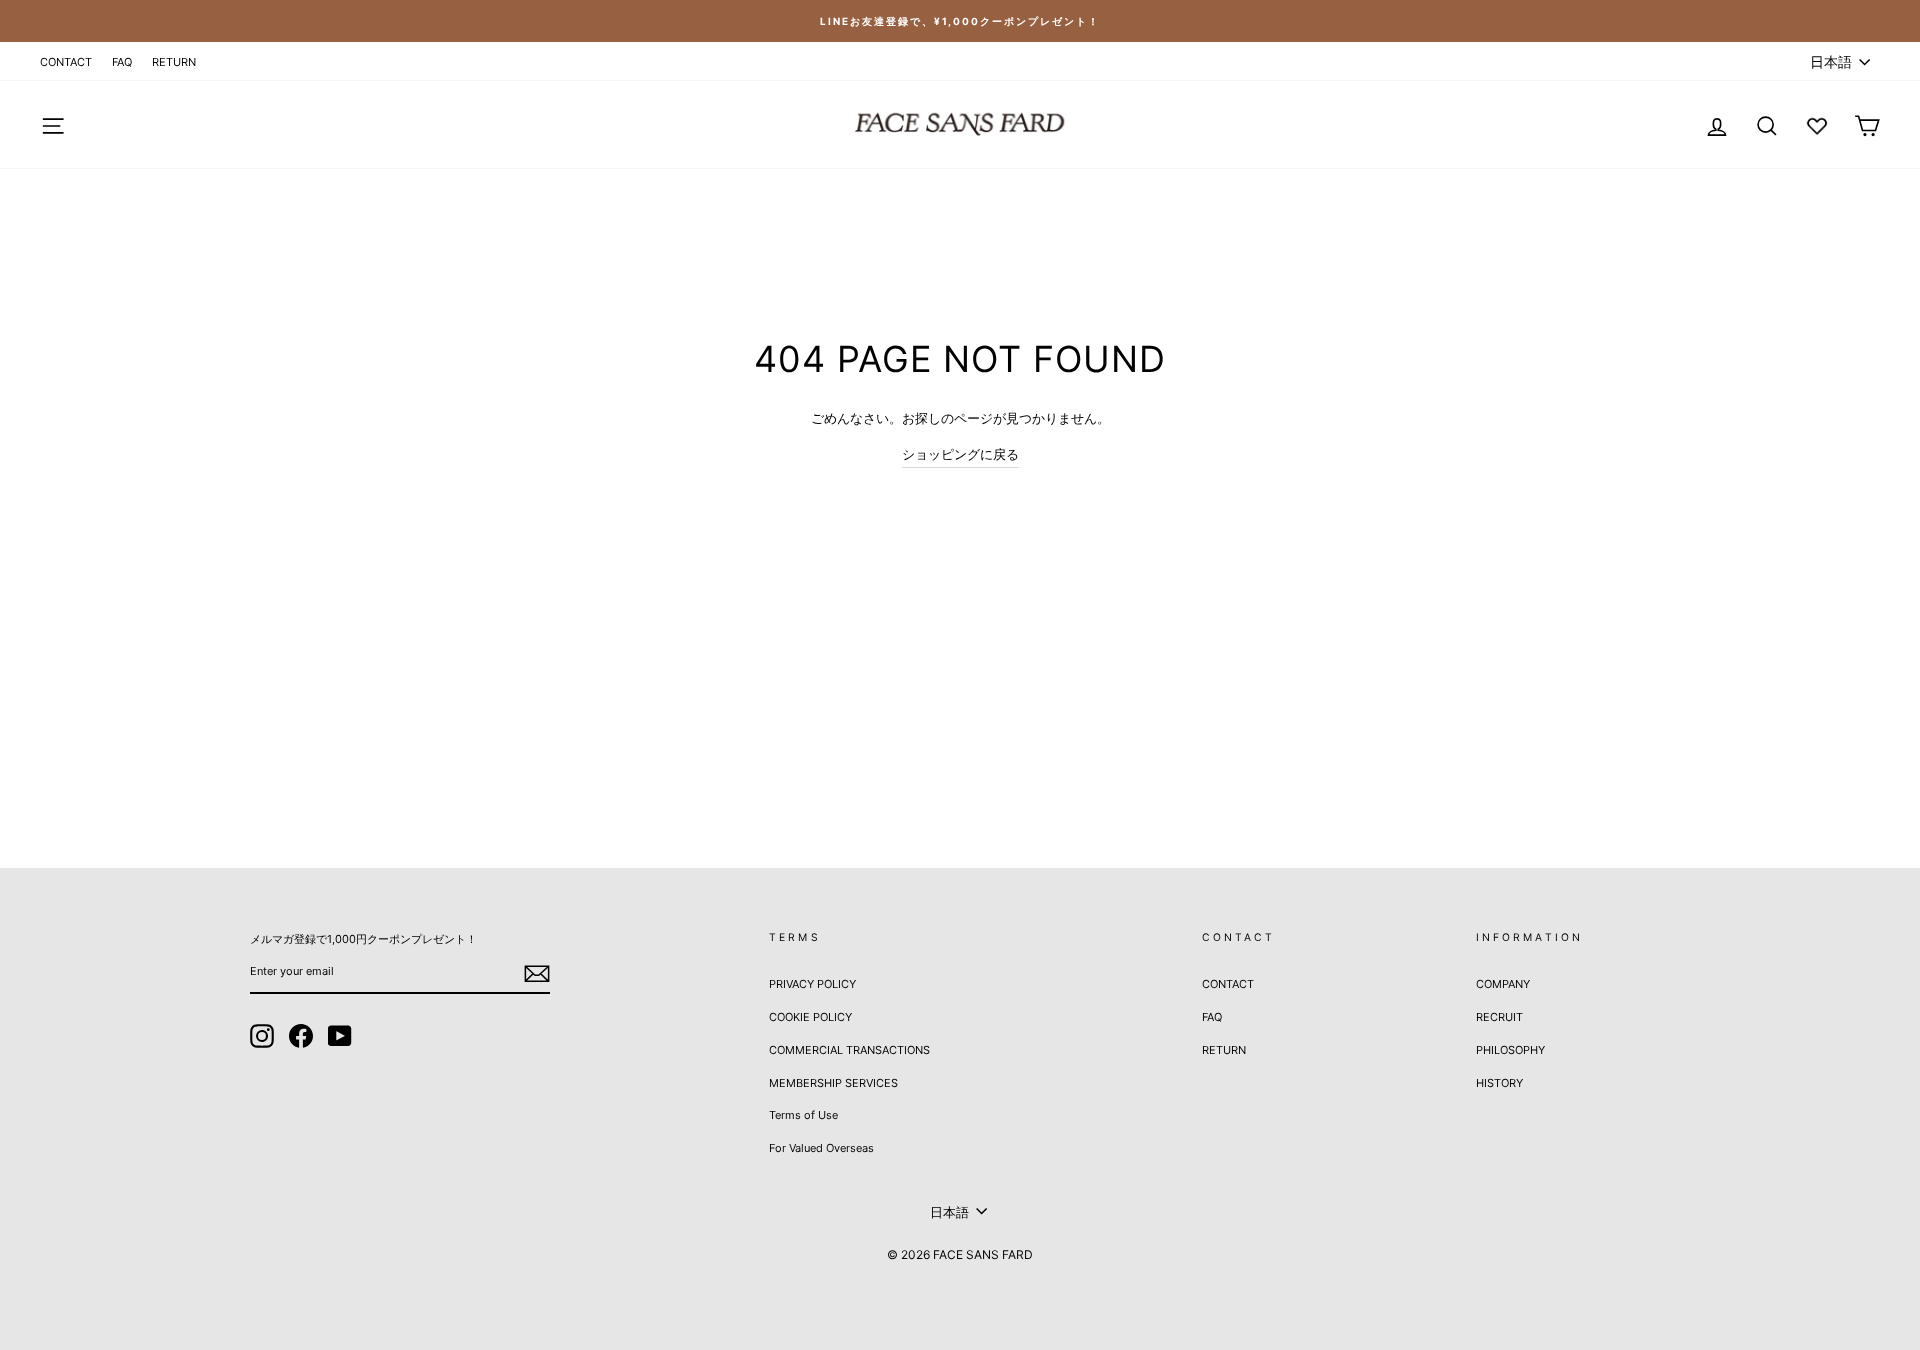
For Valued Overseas (821, 1148)
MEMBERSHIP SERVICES (833, 1083)
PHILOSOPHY (1510, 1050)
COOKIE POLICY (810, 1017)
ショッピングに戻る (960, 454)
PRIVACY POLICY (812, 984)
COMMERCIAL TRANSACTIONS (849, 1050)
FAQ (122, 62)
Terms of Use (803, 1115)
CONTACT (66, 62)
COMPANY (1503, 984)
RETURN (174, 62)
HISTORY (1499, 1083)
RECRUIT (1499, 1017)
